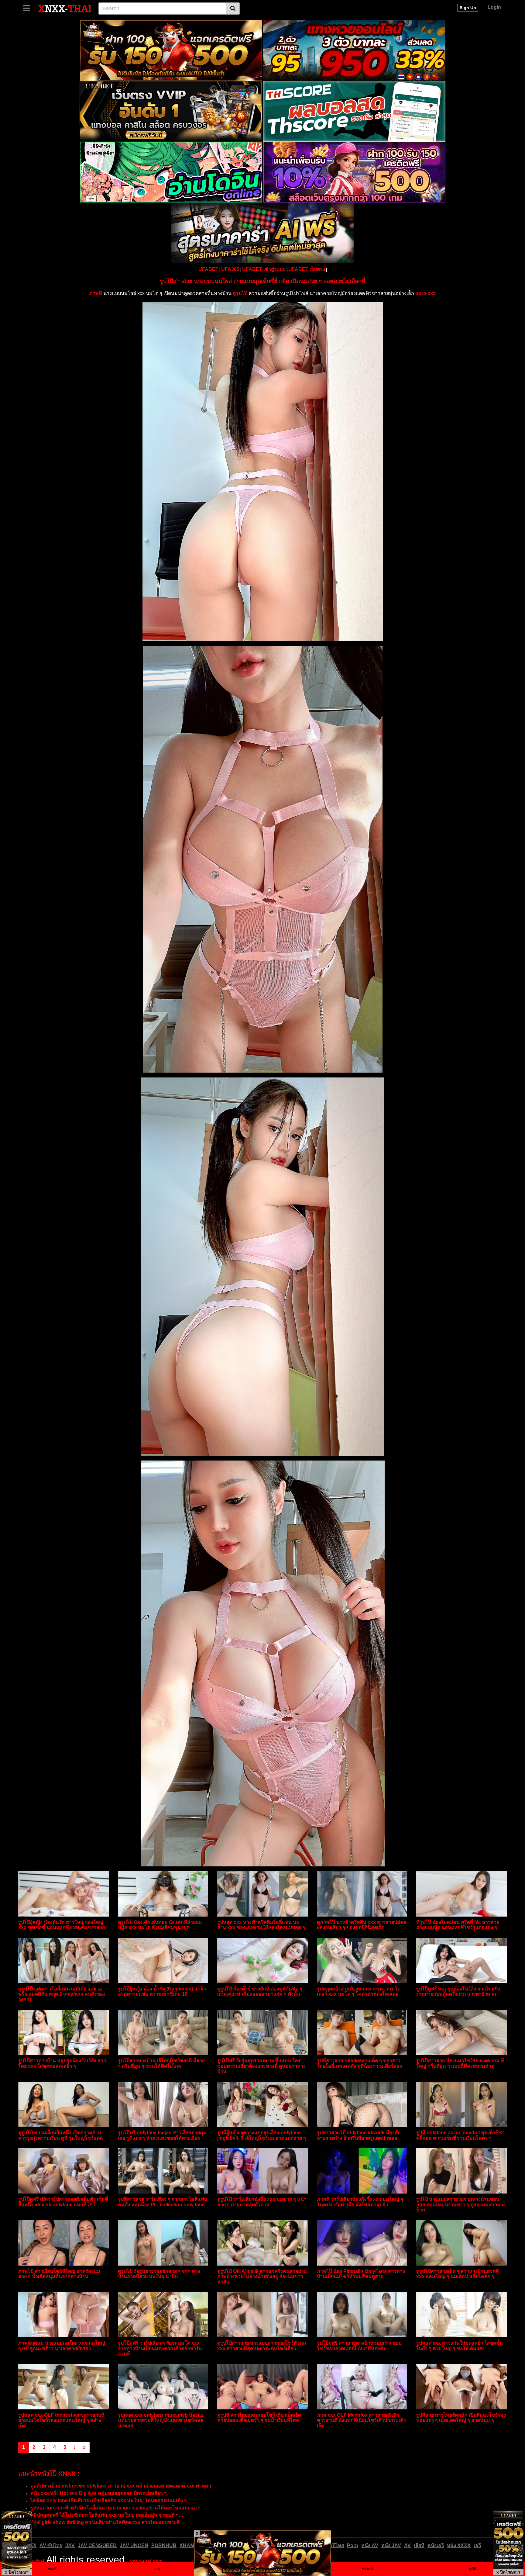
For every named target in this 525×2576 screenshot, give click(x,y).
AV (407, 2545)
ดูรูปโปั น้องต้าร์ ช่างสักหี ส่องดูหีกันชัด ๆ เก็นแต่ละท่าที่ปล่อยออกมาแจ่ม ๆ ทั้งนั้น (260, 1992)
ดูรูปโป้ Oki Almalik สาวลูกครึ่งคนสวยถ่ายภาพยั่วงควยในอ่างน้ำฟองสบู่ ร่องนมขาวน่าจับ (262, 2277)
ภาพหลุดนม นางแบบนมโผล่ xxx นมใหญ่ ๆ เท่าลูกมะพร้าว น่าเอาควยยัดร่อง (62, 2346)
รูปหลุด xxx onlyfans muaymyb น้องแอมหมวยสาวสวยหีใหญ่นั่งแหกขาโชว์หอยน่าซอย (161, 2420)
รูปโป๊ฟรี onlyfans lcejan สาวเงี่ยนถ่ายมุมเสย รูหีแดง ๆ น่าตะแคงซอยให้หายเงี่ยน (162, 2135)
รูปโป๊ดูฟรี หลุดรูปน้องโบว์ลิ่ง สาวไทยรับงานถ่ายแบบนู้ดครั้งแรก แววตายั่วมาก (458, 1992)
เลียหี (419, 2545)
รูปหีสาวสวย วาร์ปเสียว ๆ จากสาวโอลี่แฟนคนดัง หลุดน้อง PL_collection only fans (163, 2202)
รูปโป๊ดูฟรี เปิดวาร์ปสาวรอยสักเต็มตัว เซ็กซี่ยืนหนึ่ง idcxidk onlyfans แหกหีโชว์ (63, 2202)
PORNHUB (164, 2545)
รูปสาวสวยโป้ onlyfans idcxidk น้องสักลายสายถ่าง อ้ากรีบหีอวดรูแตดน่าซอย (359, 2135)
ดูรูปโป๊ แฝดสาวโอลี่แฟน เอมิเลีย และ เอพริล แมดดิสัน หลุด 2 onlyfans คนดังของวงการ (62, 1994)
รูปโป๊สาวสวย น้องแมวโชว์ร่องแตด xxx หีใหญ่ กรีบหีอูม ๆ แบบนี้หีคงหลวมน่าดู (460, 2063)
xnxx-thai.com (146, 2561)
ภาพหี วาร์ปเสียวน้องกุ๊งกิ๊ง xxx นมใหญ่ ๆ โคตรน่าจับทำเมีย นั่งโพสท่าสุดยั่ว (360, 2202)
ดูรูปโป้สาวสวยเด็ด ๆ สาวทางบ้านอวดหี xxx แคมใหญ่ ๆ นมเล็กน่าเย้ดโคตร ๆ (458, 2274)
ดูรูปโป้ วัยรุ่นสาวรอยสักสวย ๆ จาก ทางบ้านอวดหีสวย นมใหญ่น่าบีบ (159, 2274)
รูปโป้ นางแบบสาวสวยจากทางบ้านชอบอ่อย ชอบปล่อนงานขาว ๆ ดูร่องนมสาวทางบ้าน (461, 2204)
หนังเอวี (436, 2545)
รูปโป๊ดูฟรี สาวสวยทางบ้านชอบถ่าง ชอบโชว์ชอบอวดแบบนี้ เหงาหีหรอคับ (359, 2346)
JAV (70, 2545)
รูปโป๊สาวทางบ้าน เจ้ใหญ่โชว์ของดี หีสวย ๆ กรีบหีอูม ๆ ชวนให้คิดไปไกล (161, 2063)
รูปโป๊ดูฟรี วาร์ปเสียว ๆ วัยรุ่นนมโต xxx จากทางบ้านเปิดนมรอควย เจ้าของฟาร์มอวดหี (160, 2348)
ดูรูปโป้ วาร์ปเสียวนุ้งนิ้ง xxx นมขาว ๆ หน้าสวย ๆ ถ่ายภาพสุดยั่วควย (262, 2202)
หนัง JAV (391, 2545)
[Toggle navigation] (29, 8)
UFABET (208, 269)
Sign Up (468, 8)
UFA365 (230, 269)
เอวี (477, 2545)
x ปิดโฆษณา (17, 2572)
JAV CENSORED (97, 2545)
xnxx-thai (33, 2561)
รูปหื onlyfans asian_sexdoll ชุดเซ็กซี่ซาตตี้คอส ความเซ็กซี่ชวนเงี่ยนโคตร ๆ (460, 2135)
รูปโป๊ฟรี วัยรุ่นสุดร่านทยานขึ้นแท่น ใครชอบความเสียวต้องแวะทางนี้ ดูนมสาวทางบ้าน (261, 2066)
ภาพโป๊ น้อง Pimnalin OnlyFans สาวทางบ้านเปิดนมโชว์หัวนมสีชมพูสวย (361, 2274)
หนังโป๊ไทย (332, 2545)
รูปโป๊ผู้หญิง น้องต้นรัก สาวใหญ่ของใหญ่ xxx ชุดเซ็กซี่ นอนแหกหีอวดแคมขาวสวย (62, 1925)
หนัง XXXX (459, 2545)
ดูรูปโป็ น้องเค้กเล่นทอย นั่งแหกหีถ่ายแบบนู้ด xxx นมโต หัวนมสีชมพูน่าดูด (160, 1925)
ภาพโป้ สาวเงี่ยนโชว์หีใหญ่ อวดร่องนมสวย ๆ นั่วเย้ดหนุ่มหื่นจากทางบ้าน (59, 2274)
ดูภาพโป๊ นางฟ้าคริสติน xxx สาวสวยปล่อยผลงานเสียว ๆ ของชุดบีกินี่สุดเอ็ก (361, 1925)
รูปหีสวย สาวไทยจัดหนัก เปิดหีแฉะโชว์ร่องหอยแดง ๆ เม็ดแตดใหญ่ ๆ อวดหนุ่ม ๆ (461, 2418)
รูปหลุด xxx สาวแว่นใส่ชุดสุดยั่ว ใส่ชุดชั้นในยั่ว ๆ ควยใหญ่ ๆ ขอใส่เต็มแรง (460, 2346)
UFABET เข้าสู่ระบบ (264, 269)
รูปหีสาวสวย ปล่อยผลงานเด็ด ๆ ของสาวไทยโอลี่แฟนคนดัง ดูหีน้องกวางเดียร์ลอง (359, 2063)
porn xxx (425, 293)
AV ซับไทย (51, 2545)
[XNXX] (65, 8)
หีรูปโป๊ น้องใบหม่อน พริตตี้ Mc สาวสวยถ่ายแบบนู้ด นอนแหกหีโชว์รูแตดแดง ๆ (458, 1925)
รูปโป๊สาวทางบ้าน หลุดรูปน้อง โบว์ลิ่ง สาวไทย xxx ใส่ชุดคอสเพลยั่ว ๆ (62, 2063)
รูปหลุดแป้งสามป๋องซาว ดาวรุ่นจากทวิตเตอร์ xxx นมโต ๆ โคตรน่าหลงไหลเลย (359, 1992)
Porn (353, 2545)
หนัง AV (370, 2545)
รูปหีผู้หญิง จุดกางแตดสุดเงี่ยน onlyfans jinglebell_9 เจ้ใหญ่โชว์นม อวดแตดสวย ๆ (262, 2135)
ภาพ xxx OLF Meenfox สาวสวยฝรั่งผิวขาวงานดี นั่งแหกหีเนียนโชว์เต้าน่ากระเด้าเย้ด (361, 2420)
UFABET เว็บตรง (307, 269)
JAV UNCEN (134, 2545)
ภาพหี (96, 293)
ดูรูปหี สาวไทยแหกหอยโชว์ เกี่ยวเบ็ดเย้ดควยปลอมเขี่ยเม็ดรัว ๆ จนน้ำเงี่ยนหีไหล (259, 2418)
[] (233, 9)
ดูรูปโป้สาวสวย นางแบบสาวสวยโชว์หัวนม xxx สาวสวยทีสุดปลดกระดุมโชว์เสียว (262, 2346)
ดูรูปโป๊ (240, 293)
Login (494, 7)
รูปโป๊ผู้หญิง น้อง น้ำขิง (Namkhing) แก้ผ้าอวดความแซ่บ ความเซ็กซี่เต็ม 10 (162, 1992)
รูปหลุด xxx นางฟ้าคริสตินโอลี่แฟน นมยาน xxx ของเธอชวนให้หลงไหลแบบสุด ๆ (261, 1925)
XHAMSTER (194, 2545)
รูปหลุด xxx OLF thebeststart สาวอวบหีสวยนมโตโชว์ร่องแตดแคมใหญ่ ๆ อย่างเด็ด (61, 2420)
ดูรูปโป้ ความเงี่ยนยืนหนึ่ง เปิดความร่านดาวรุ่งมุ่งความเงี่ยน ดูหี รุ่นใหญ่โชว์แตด (60, 2135)
